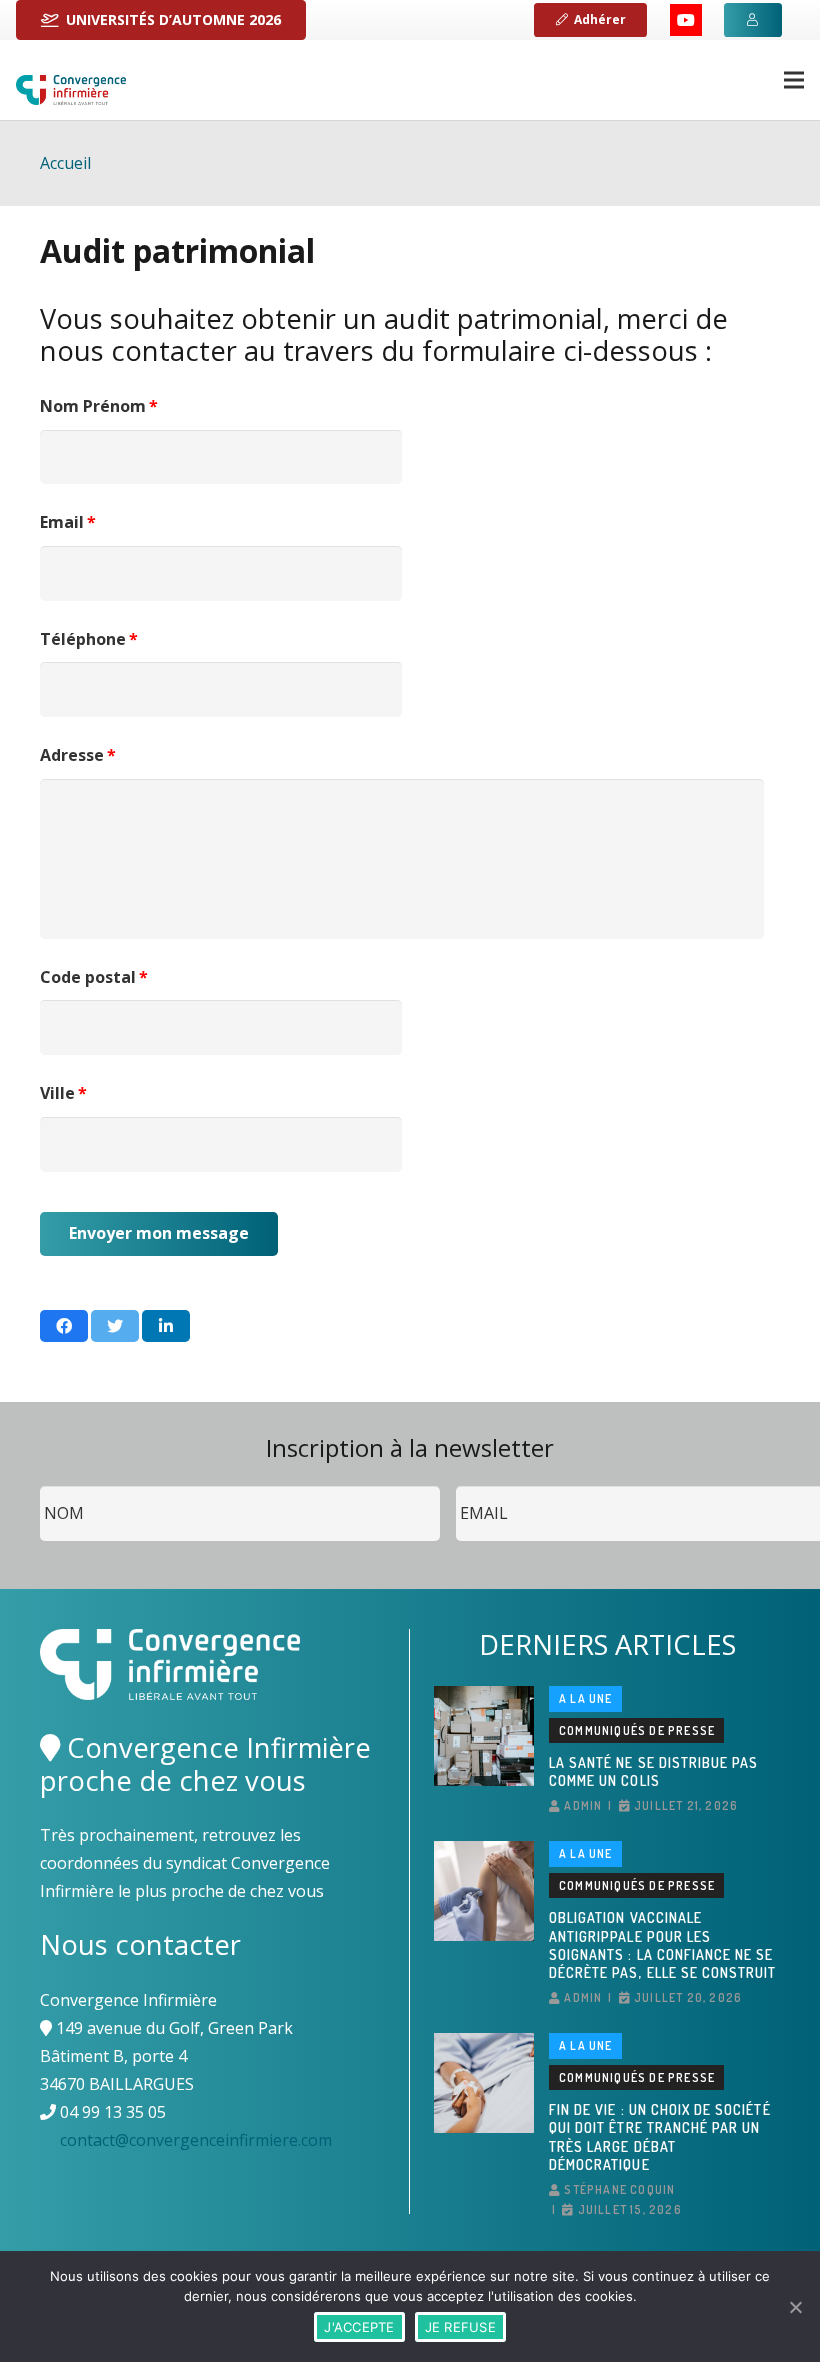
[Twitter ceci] (115, 1326)
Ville (63, 1093)
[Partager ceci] (64, 1326)
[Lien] (71, 90)
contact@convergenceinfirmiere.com (196, 2140)
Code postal (94, 977)
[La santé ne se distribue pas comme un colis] (484, 1736)
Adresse (78, 755)
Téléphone (89, 639)
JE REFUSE (460, 2327)
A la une (586, 1698)
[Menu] (794, 80)
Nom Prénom (99, 406)
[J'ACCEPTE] (795, 2307)
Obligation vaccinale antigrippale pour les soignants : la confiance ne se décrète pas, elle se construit (663, 1945)
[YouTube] (686, 20)
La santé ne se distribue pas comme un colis (653, 1771)
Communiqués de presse (637, 1730)
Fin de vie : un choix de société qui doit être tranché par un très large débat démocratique (660, 2137)
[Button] (753, 20)
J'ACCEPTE (359, 2327)
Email (68, 522)
